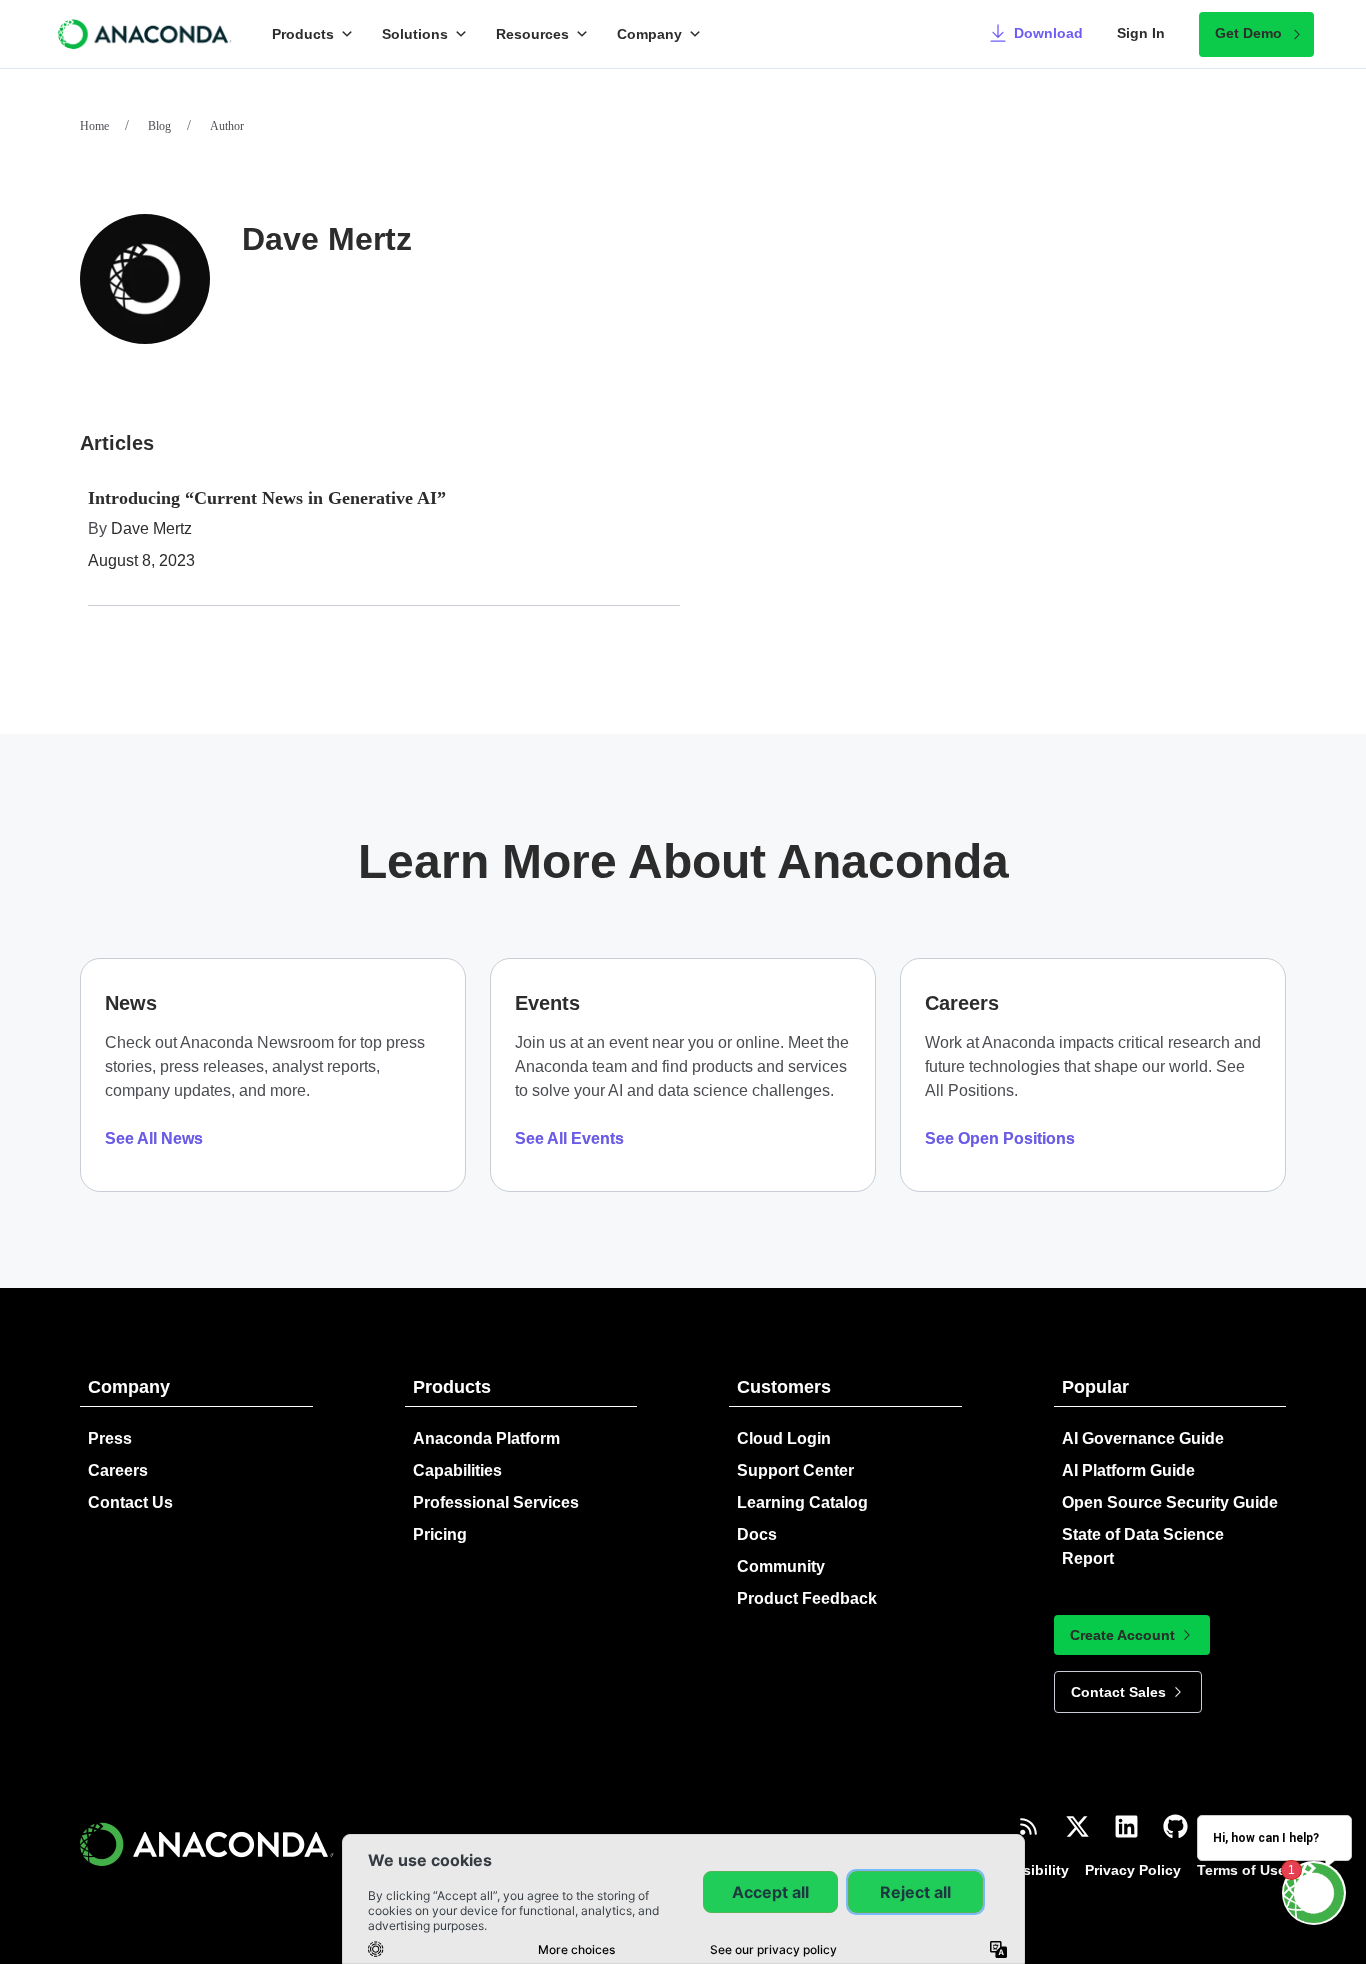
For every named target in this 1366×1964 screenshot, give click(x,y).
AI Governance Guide (1143, 1438)
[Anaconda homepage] (145, 34)
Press (110, 1438)
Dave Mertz (151, 528)
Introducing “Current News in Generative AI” (267, 498)
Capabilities (457, 1470)
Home (94, 126)
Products (303, 34)
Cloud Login (784, 1438)
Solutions (415, 34)
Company (649, 34)
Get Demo (1248, 33)
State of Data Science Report (1143, 1546)
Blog (159, 126)
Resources (532, 34)
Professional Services (496, 1502)
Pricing (440, 1534)
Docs (757, 1534)
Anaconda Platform (486, 1438)
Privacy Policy (1133, 1870)
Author (227, 126)
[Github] (1175, 1826)
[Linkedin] (1126, 1826)
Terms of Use (1241, 1870)
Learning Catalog (802, 1502)
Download (1048, 33)
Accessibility (1025, 1870)
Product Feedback (807, 1598)
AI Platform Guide (1128, 1470)
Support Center (795, 1470)
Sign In (1141, 33)
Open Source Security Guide (1170, 1502)
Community (781, 1566)
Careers (118, 1470)
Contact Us (130, 1502)
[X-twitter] (1077, 1826)
